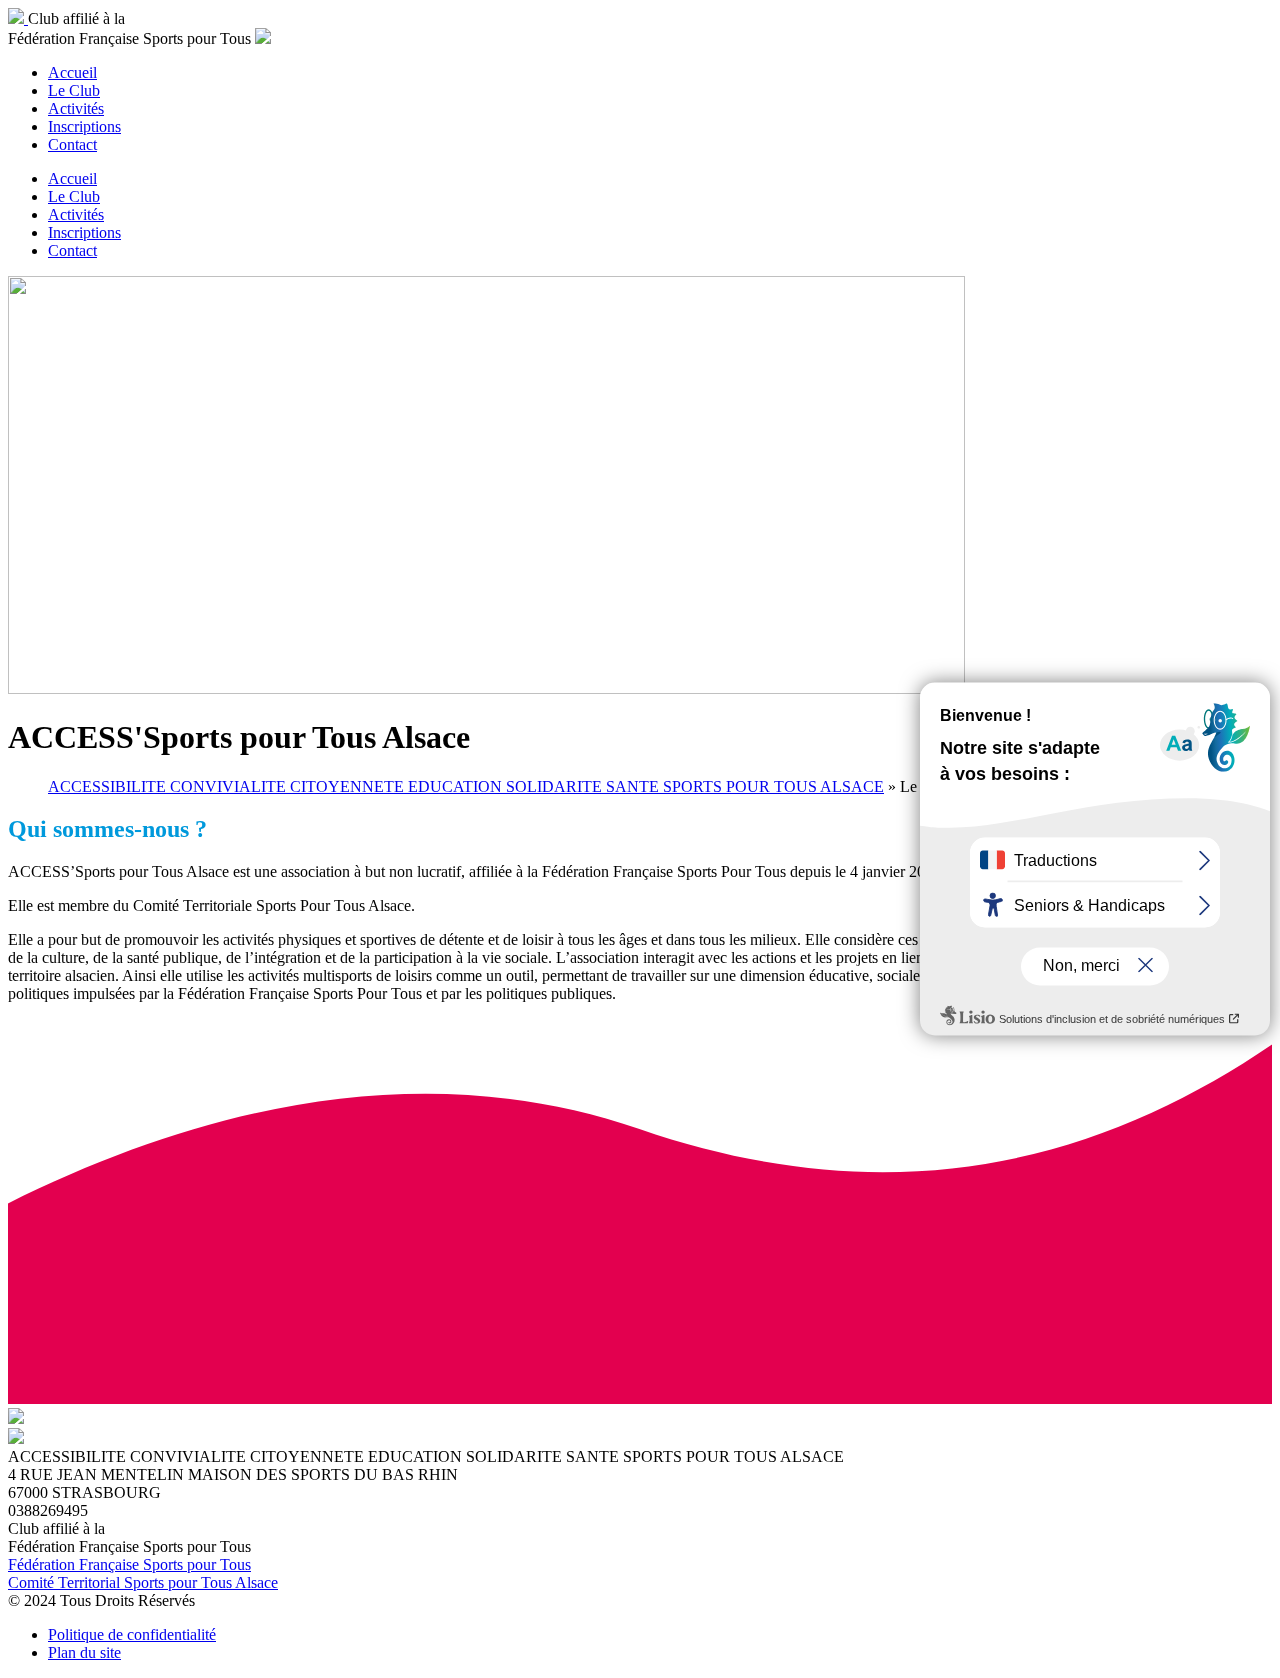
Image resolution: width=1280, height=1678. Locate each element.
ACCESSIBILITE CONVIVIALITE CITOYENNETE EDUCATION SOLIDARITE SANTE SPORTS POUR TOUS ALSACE (466, 786)
